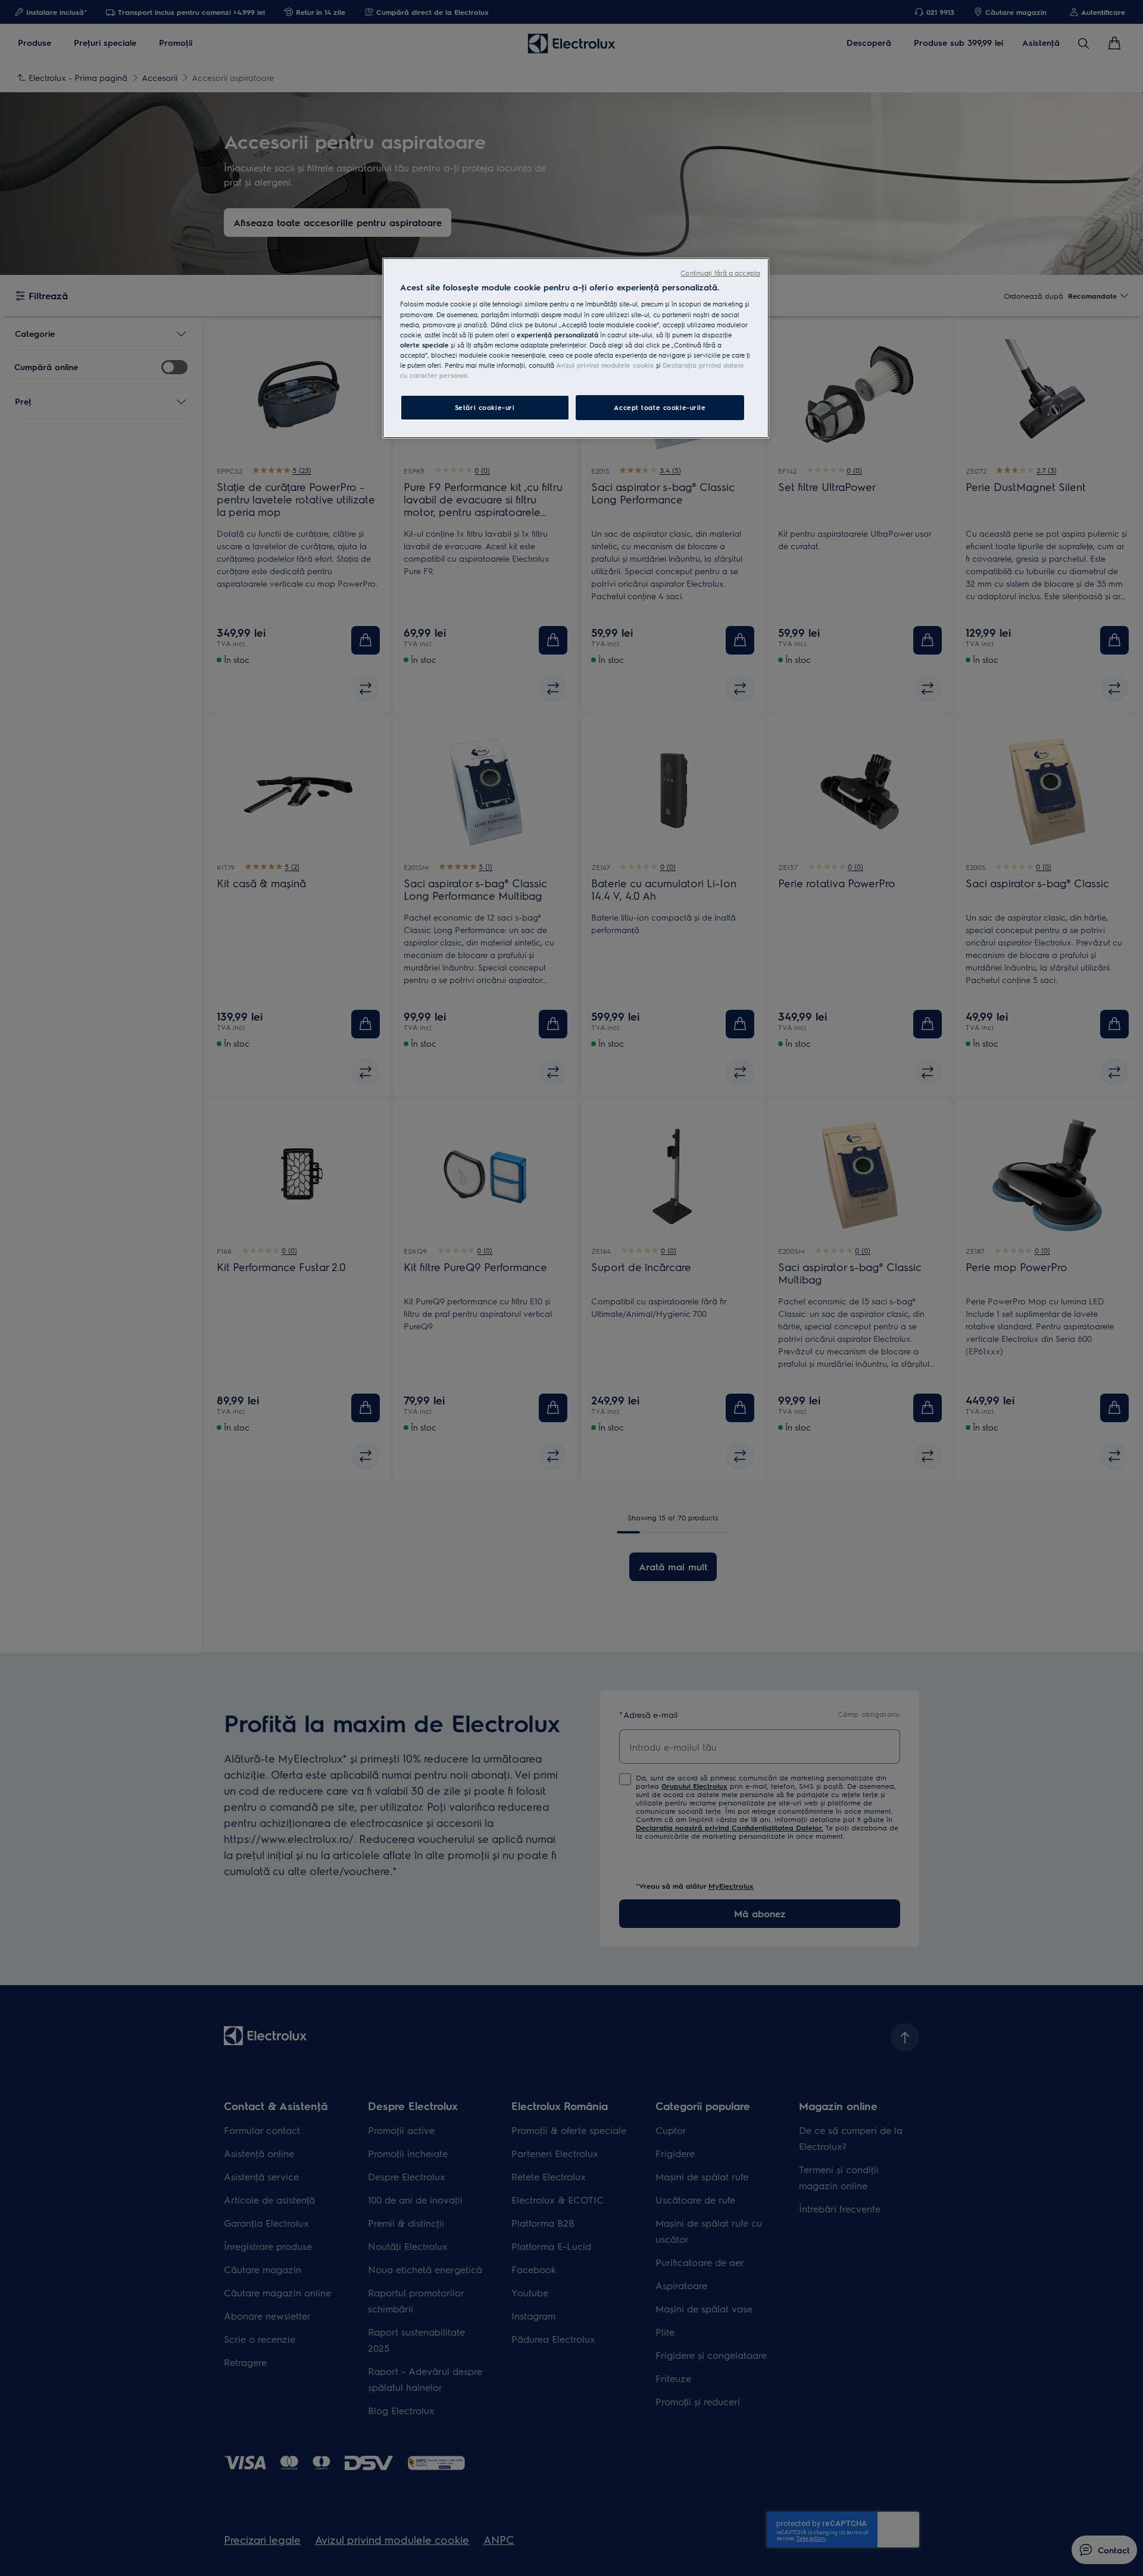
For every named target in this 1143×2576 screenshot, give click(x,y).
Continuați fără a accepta (720, 273)
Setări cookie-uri (485, 407)
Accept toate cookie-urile (660, 407)
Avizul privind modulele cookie (605, 365)
